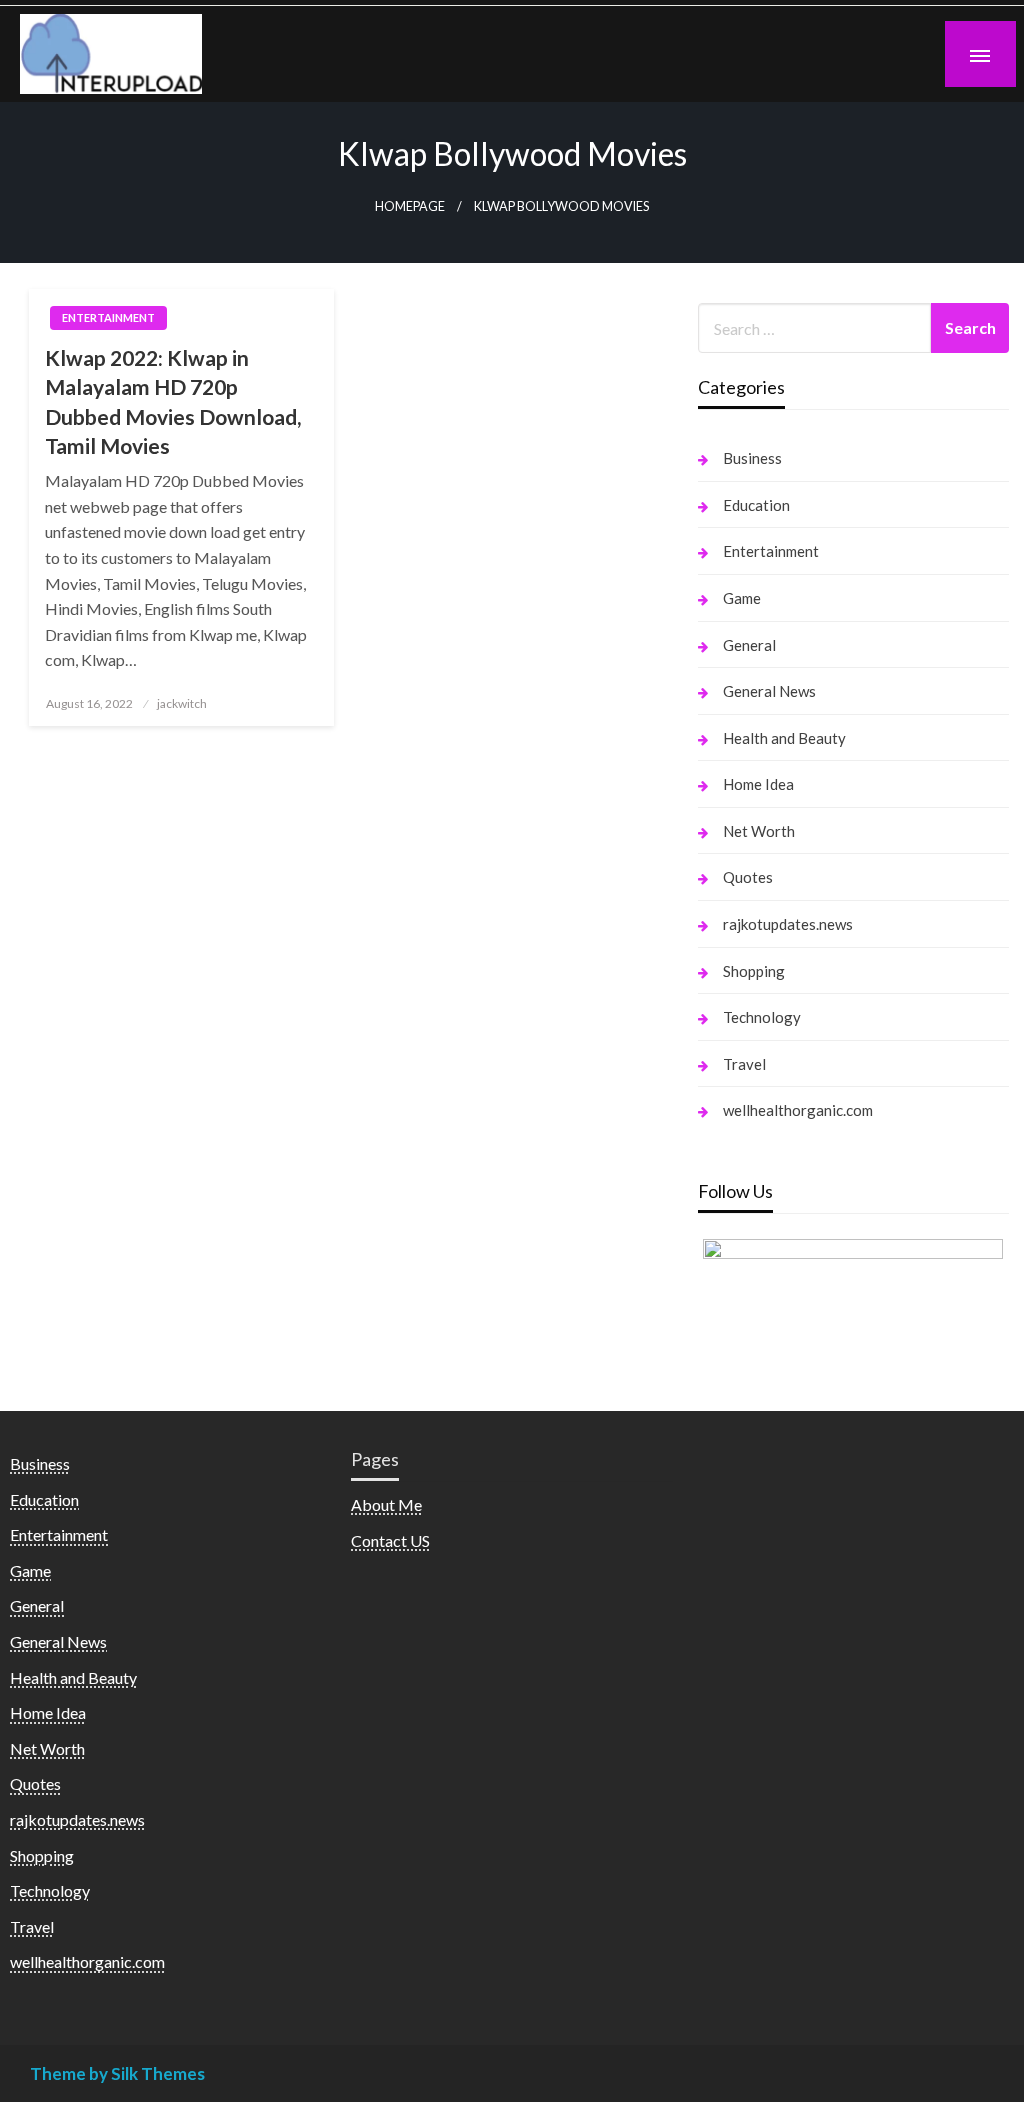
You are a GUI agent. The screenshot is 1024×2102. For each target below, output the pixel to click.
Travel (744, 1064)
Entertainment (108, 317)
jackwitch (182, 703)
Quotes (748, 877)
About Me (386, 1504)
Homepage (410, 206)
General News (769, 691)
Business (752, 458)
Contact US (390, 1540)
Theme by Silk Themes (117, 2073)
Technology (762, 1017)
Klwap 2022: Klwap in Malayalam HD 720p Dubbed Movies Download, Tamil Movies (173, 401)
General (749, 645)
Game (742, 598)
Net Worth (759, 831)
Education (756, 505)
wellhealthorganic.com (798, 1110)
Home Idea (758, 784)
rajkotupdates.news (788, 924)
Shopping (754, 971)
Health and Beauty (784, 738)
